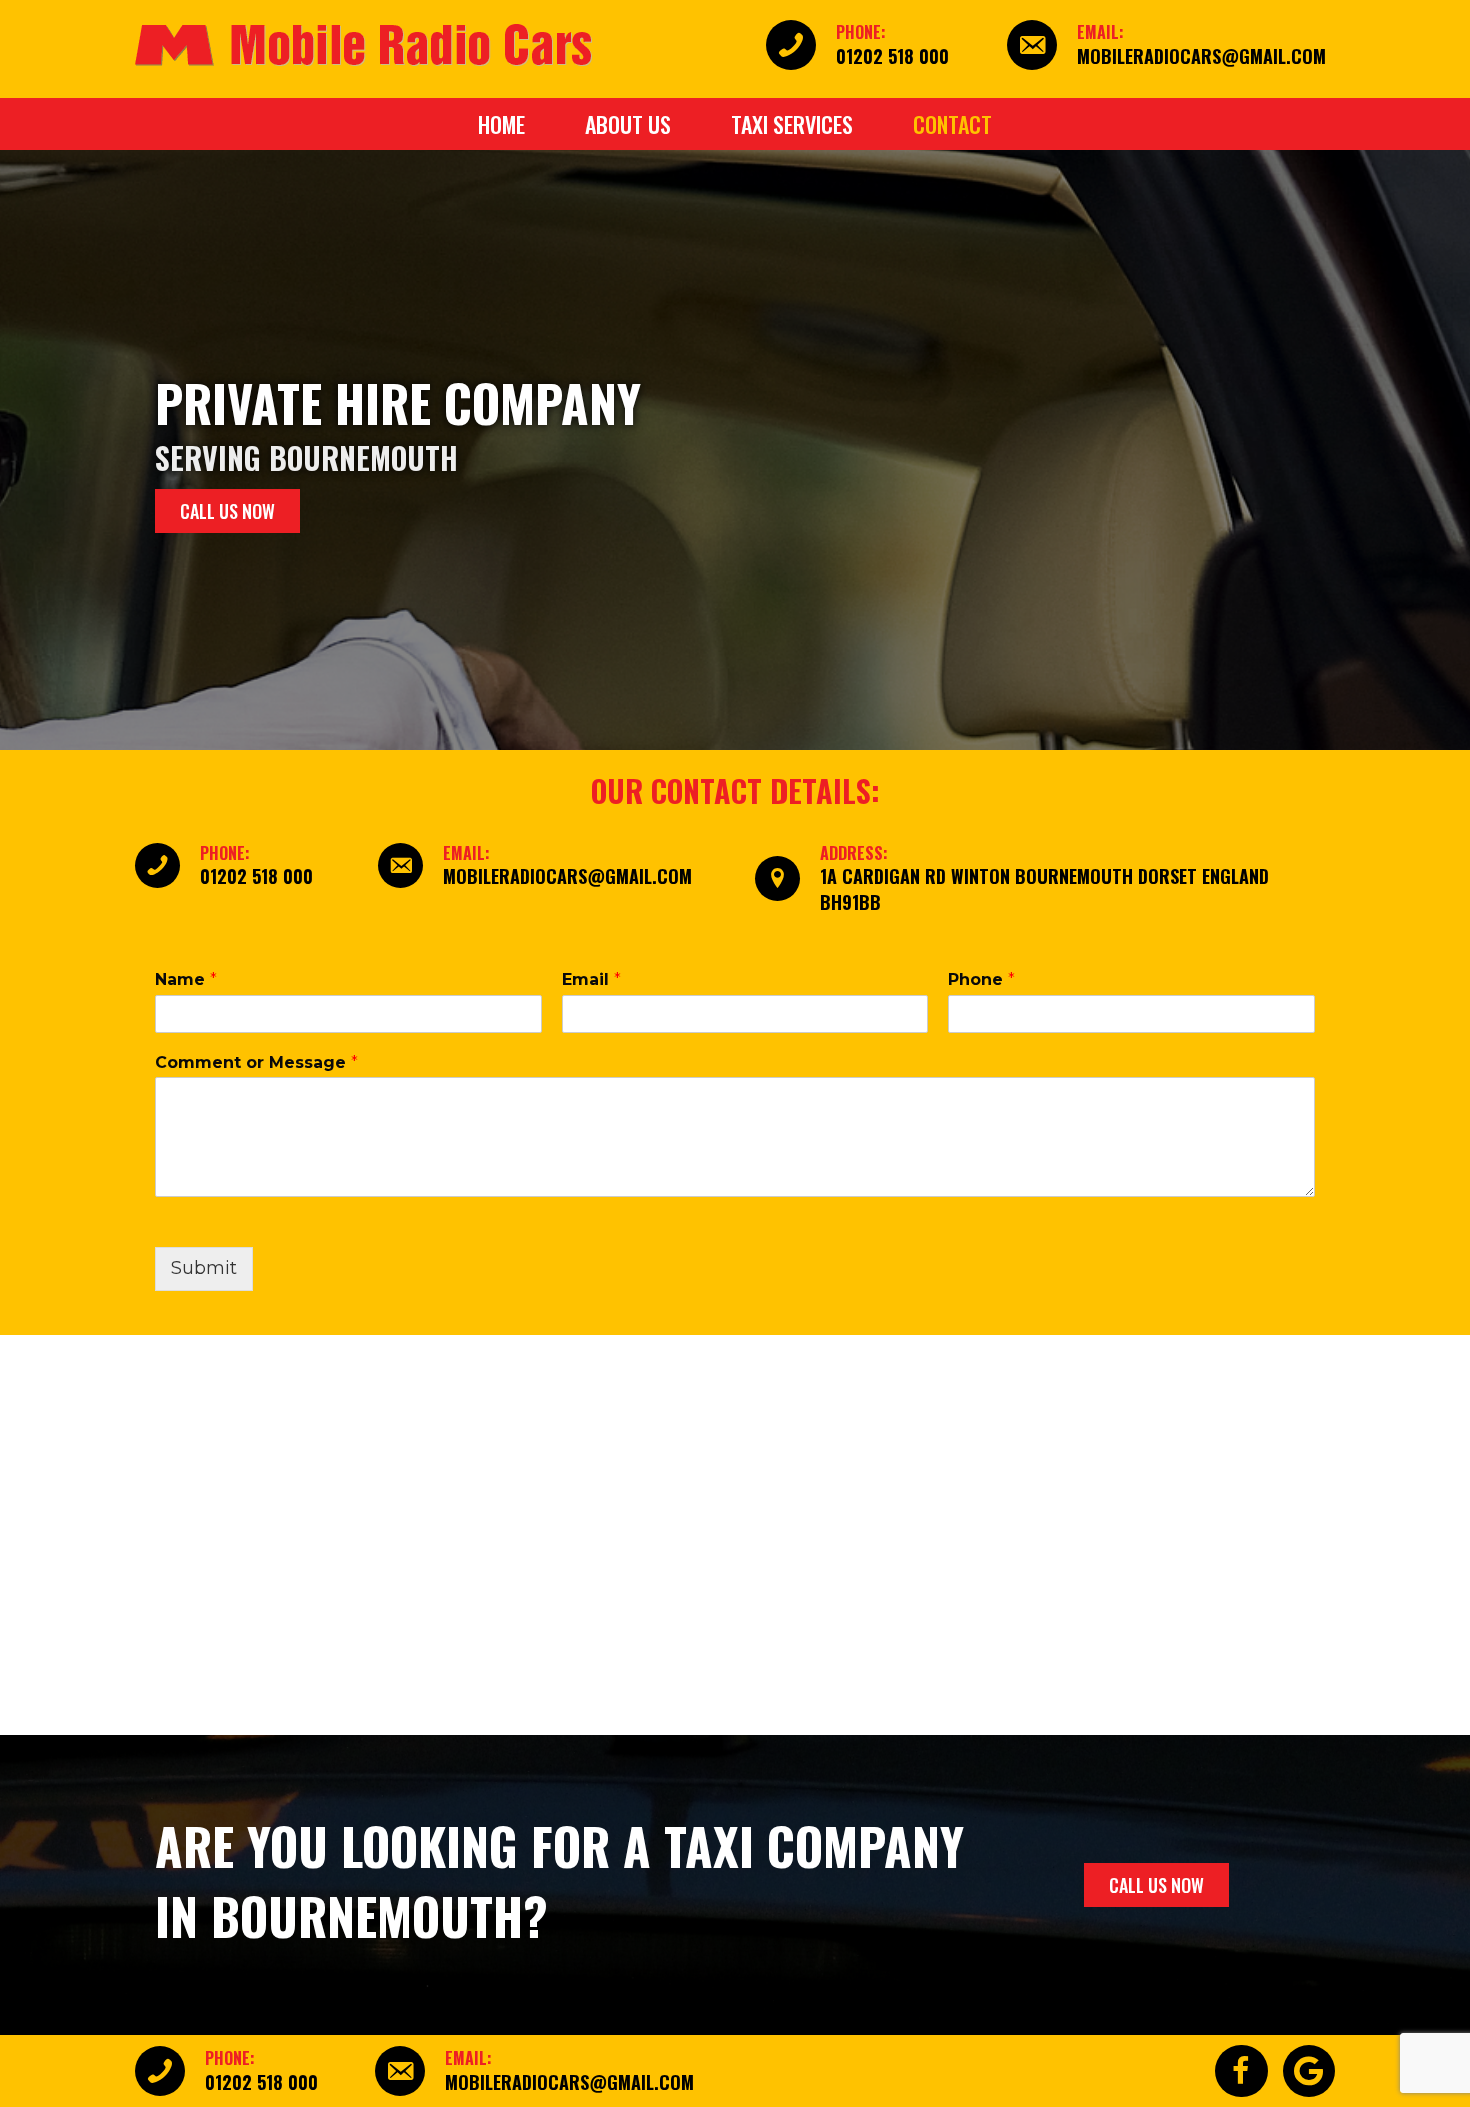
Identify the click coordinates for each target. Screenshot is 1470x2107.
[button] (227, 511)
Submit (204, 1268)
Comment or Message (256, 1062)
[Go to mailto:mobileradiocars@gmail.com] (1171, 45)
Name (186, 979)
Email (591, 979)
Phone (981, 979)
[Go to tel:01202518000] (886, 45)
